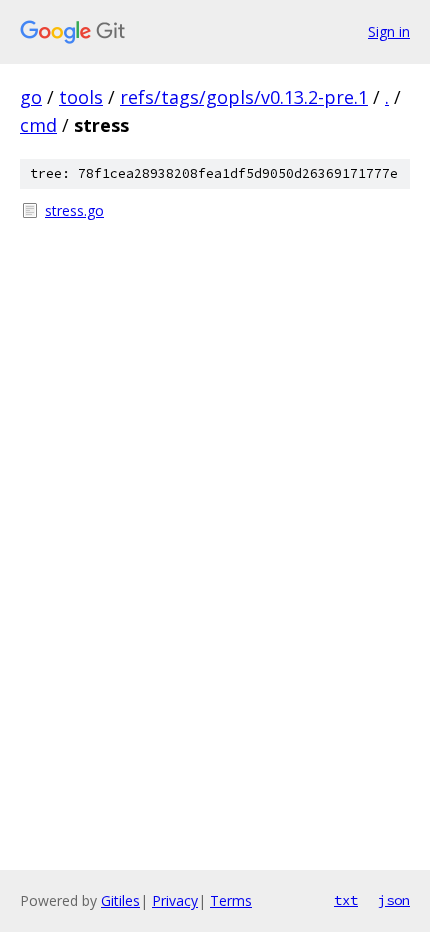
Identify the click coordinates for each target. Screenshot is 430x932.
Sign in (389, 31)
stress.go (74, 210)
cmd (38, 125)
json (394, 900)
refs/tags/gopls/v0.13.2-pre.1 (244, 97)
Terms (231, 900)
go (31, 97)
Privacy (175, 900)
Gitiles (120, 900)
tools (81, 97)
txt (346, 900)
